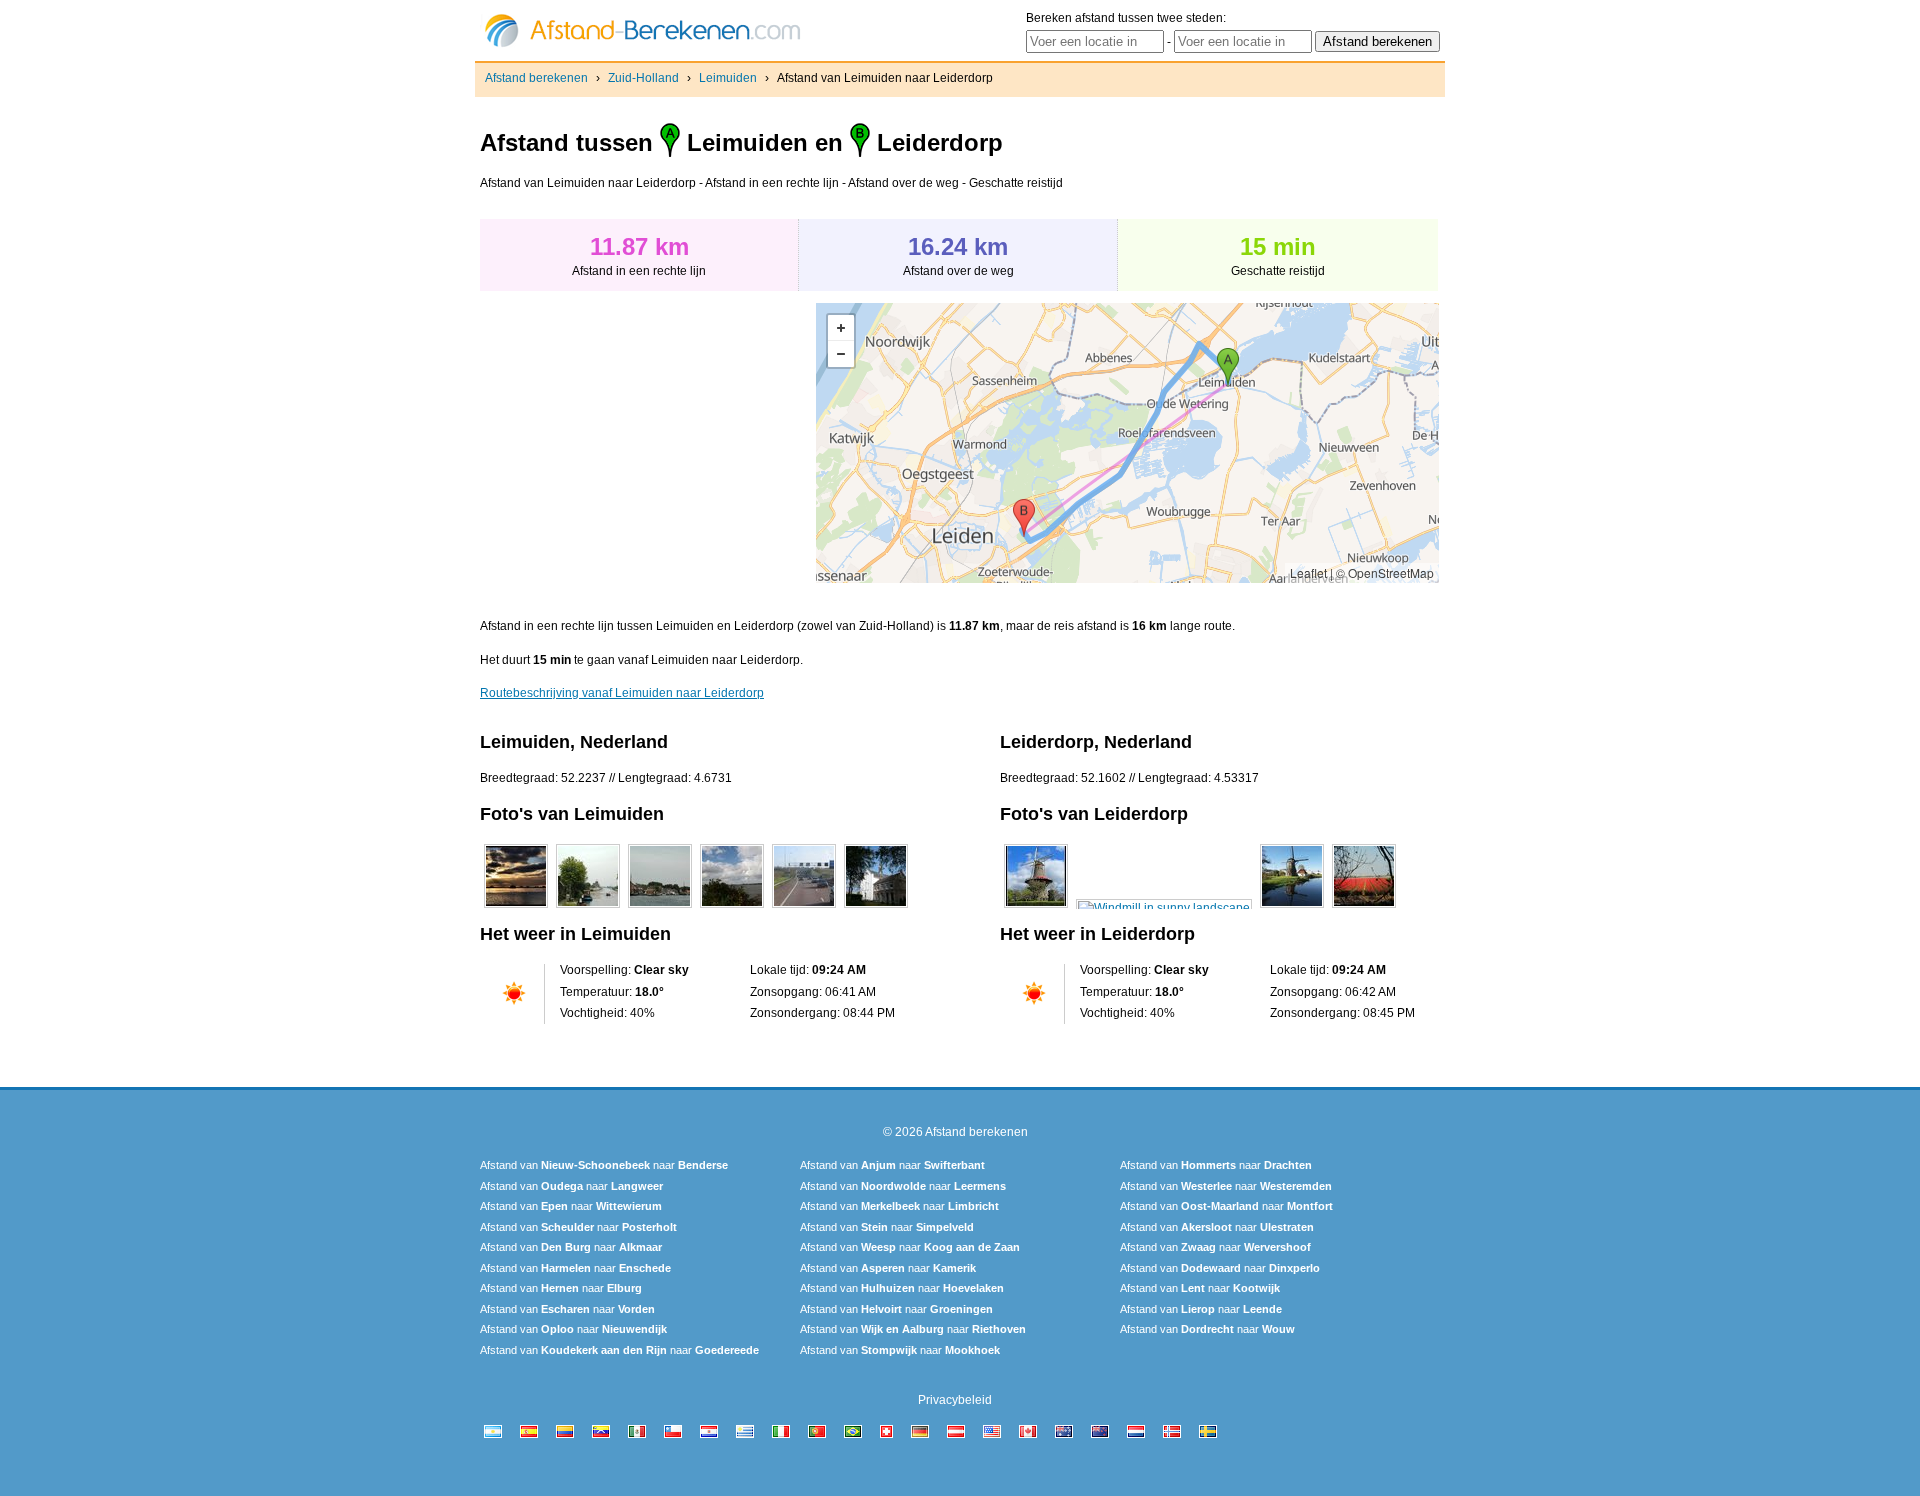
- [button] (841, 354)
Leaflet (1308, 572)
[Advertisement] (648, 443)
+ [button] (841, 328)
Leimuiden (728, 78)
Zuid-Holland (643, 78)
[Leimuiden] (516, 908)
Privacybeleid (955, 1400)
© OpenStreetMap (1385, 572)
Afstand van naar (604, 1165)
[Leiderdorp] (1036, 908)
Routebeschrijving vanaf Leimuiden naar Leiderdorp (622, 693)
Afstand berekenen (536, 78)
